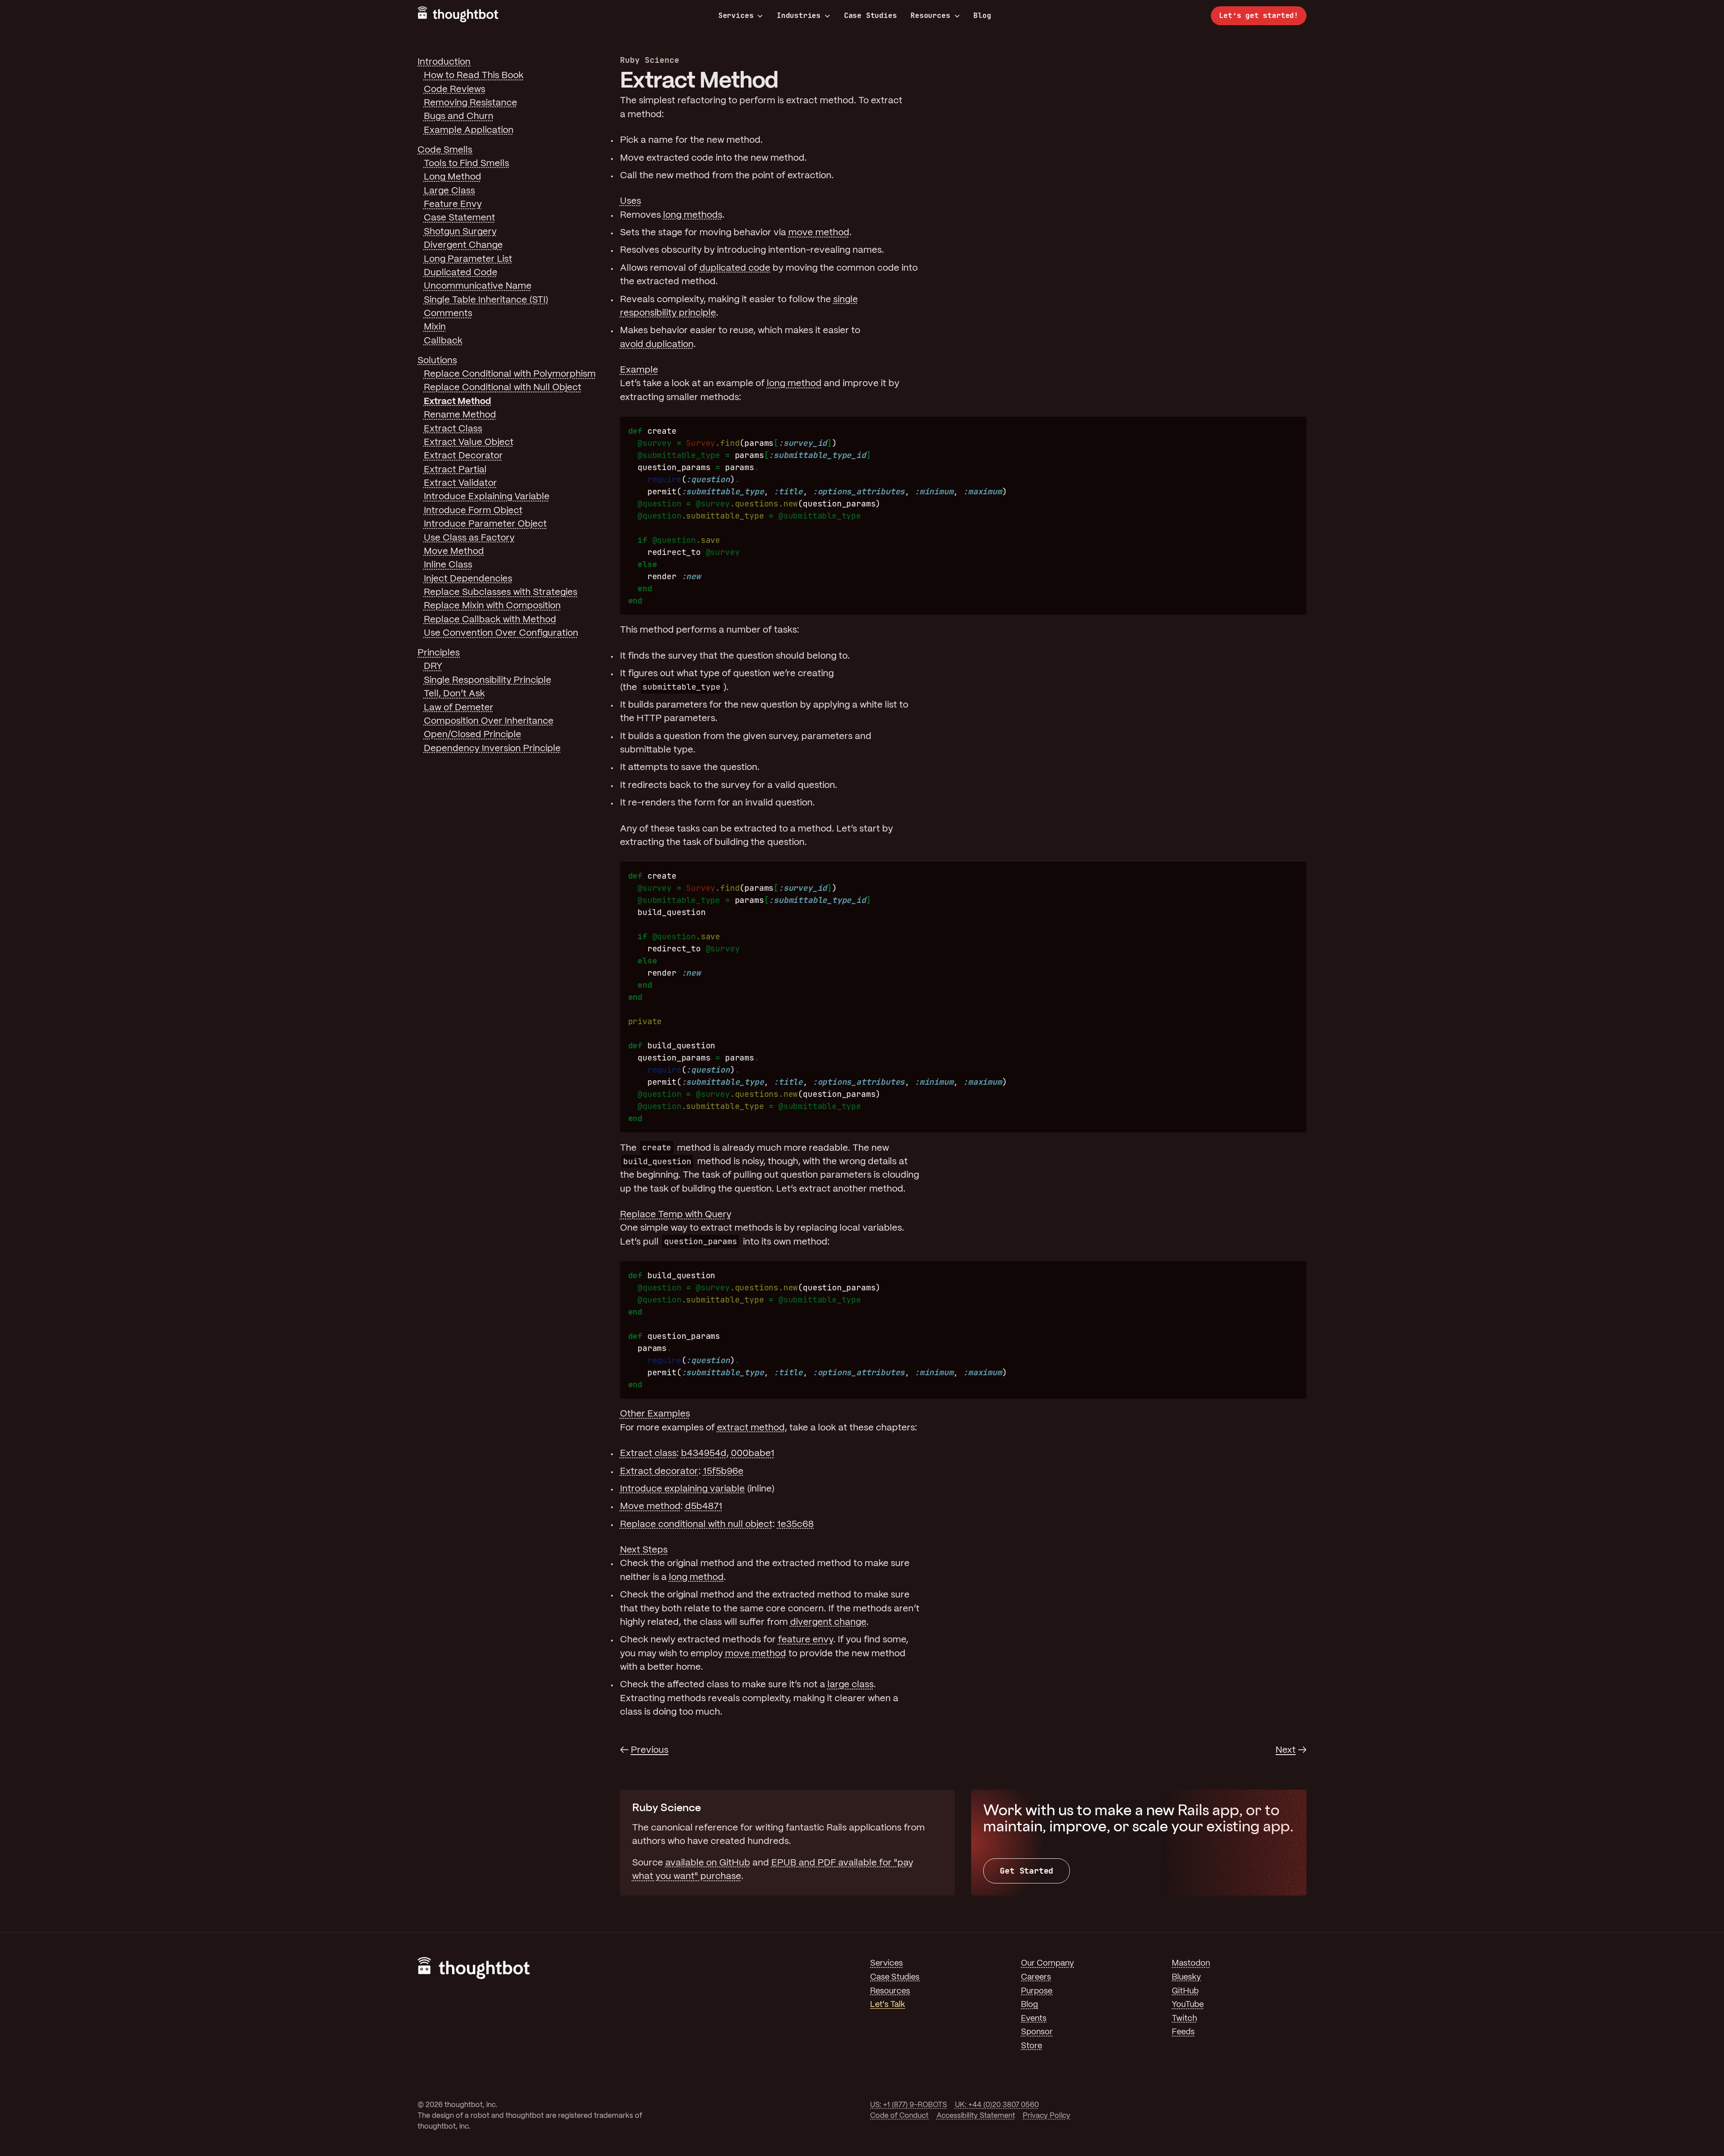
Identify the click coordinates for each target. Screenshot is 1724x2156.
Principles (439, 653)
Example (639, 370)
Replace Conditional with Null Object (503, 388)
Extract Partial (455, 470)
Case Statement (460, 218)
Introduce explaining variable (682, 1489)
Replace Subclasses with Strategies (501, 592)
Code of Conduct (899, 2116)
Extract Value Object (469, 442)
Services (736, 16)
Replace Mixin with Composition (492, 606)
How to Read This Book (474, 76)
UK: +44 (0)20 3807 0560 (997, 2105)
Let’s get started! (1259, 15)
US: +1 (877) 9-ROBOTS (908, 2105)
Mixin (435, 327)
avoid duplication (657, 345)
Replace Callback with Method (490, 620)
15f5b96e (723, 1472)
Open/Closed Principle (473, 735)
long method (794, 384)
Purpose (1037, 1991)
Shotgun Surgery (460, 232)
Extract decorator (659, 1472)
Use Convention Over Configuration (501, 633)
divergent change (828, 1622)
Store (1031, 2046)
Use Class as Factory (469, 538)
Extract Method (457, 402)
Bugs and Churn (459, 117)
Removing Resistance (471, 103)
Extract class (648, 1454)
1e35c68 (796, 1525)
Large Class (449, 191)
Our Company (1047, 1964)
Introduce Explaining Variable (487, 497)
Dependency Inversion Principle (492, 749)
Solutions (437, 361)
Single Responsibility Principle (488, 680)
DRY (433, 667)
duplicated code (735, 268)
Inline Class (448, 565)
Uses (631, 201)
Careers (1036, 1978)
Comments (448, 314)
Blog (982, 15)
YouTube (1188, 2005)
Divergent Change (463, 245)
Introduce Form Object (473, 511)
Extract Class (453, 429)
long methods (693, 215)
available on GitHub (708, 1863)
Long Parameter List (468, 259)
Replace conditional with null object (696, 1525)
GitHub (1185, 1991)
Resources (930, 16)
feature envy (806, 1640)
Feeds (1183, 2032)
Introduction (444, 62)
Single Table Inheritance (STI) (486, 300)
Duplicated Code (461, 273)
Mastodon (1191, 1964)
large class (851, 1685)
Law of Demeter (459, 708)
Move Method (454, 552)
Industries (799, 16)
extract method (751, 1428)
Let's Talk (888, 2005)
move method (819, 233)
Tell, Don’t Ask (454, 694)
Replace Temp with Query (676, 1215)
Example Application (469, 130)
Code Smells (445, 150)
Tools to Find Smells (466, 164)
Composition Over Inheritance (489, 721)
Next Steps (644, 1550)
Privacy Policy (1047, 2116)
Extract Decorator (463, 456)
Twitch (1184, 2019)
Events (1034, 2019)
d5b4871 (704, 1507)
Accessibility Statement (976, 2116)
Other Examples (655, 1414)
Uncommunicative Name (478, 286)
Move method (650, 1507)
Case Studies (871, 15)
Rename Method (460, 415)
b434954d (704, 1454)
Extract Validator (460, 483)
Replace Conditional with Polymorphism (510, 374)
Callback (443, 341)
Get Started (1027, 1871)
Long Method (453, 177)
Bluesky (1186, 1978)
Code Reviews (455, 90)
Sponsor (1037, 2032)
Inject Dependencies (468, 579)
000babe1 (753, 1454)
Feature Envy (453, 205)
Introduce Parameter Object (485, 524)
